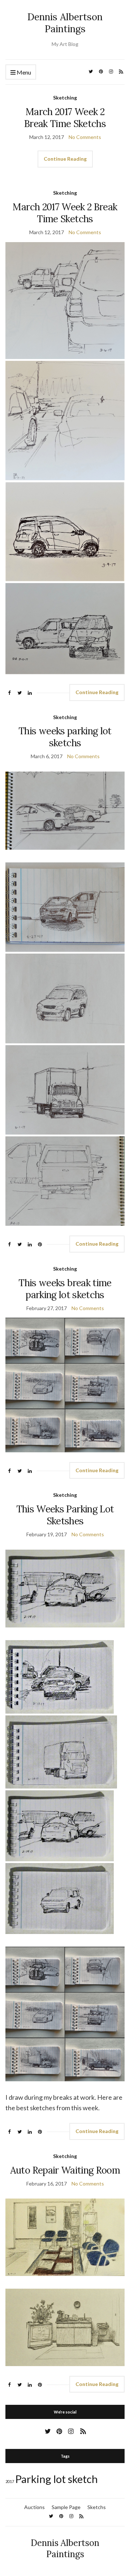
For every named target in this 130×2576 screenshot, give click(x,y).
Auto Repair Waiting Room (65, 2170)
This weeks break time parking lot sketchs (65, 1289)
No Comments (85, 137)
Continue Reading (65, 159)
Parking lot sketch (57, 2479)
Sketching (65, 98)
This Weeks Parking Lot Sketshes (65, 1515)
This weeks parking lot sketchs (65, 737)
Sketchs (97, 2507)
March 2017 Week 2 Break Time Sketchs (65, 118)
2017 (10, 2481)
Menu (23, 72)
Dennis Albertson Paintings (65, 23)
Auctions (34, 2507)
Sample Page (66, 2507)
